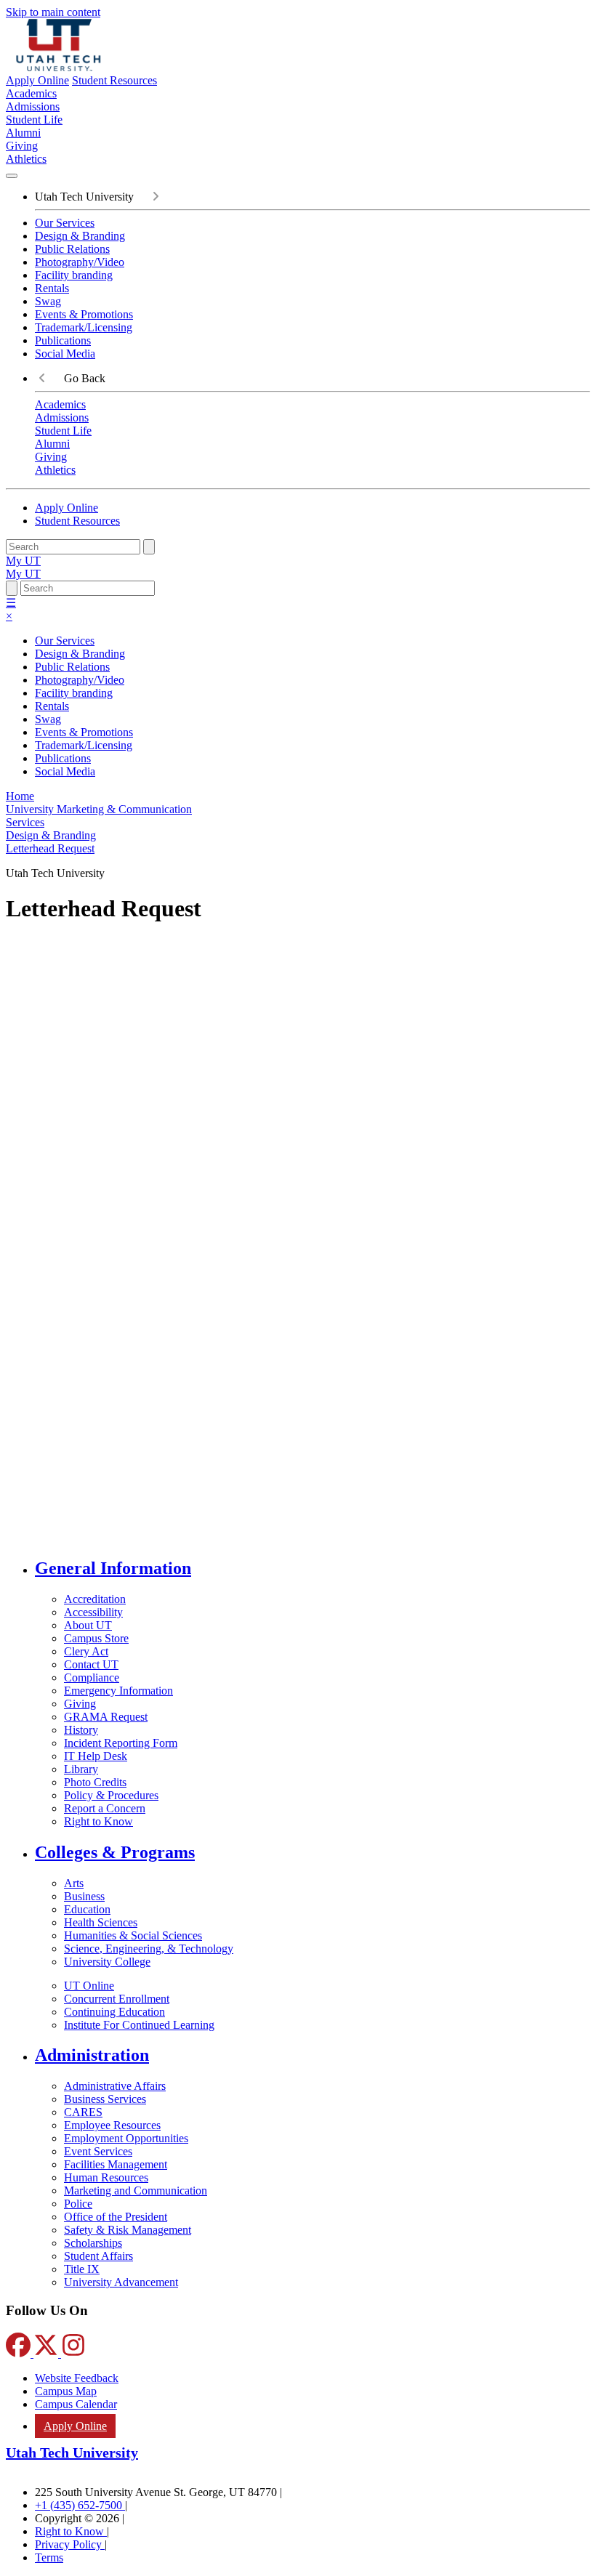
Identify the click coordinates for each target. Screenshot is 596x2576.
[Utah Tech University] (59, 67)
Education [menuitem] (87, 1909)
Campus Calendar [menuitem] (76, 2404)
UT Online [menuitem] (89, 1986)
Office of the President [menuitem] (116, 2217)
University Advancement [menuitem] (121, 2282)
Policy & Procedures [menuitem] (111, 1795)
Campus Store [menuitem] (96, 1638)
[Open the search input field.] (12, 588)
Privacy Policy (70, 2544)
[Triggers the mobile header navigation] (12, 176)
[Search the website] (149, 547)
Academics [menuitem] (31, 93)
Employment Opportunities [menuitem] (126, 2138)
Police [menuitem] (78, 2204)
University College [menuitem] (107, 1962)
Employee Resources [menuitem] (112, 2125)
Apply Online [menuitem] (75, 2426)
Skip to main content (53, 12)
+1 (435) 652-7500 (80, 2505)
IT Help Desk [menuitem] (96, 1756)
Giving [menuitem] (22, 146)
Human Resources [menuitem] (106, 2177)
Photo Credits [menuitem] (95, 1782)
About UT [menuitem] (88, 1625)
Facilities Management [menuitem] (116, 2164)
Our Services (65, 223)
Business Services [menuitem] (105, 2099)
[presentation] (50, 848)
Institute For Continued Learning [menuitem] (139, 2025)
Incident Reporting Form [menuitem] (121, 1743)
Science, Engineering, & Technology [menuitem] (149, 1949)
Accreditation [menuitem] (95, 1599)
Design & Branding (80, 236)
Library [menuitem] (81, 1769)
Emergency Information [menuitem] (118, 1691)
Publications (63, 340)
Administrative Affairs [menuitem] (115, 2086)
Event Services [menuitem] (98, 2151)
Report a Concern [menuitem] (105, 1808)
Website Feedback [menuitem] (77, 2378)
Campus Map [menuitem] (66, 2391)
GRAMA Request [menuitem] (106, 1717)
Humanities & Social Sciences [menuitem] (133, 1935)
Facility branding (74, 275)
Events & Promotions (84, 314)
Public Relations (72, 249)
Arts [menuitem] (74, 1883)
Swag (48, 301)
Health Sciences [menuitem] (101, 1922)
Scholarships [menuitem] (93, 2243)
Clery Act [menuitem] (86, 1651)
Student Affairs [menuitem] (98, 2256)
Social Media (65, 354)
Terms (49, 2557)
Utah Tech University (72, 2452)
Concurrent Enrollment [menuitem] (117, 1999)
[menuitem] (313, 1568)
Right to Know (71, 2531)
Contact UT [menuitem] (91, 1664)
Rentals (52, 288)
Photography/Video (80, 262)
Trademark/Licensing (84, 327)
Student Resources (114, 80)
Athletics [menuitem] (26, 159)
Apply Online (37, 80)
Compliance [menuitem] (92, 1677)
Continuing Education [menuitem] (114, 2012)
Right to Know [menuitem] (98, 1821)
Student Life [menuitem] (34, 120)
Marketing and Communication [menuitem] (136, 2191)
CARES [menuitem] (83, 2112)
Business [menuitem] (84, 1896)
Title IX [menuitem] (82, 2269)
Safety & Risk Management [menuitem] (128, 2230)
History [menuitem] (81, 1730)
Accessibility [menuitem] (93, 1612)
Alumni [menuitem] (23, 133)
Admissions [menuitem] (33, 106)
